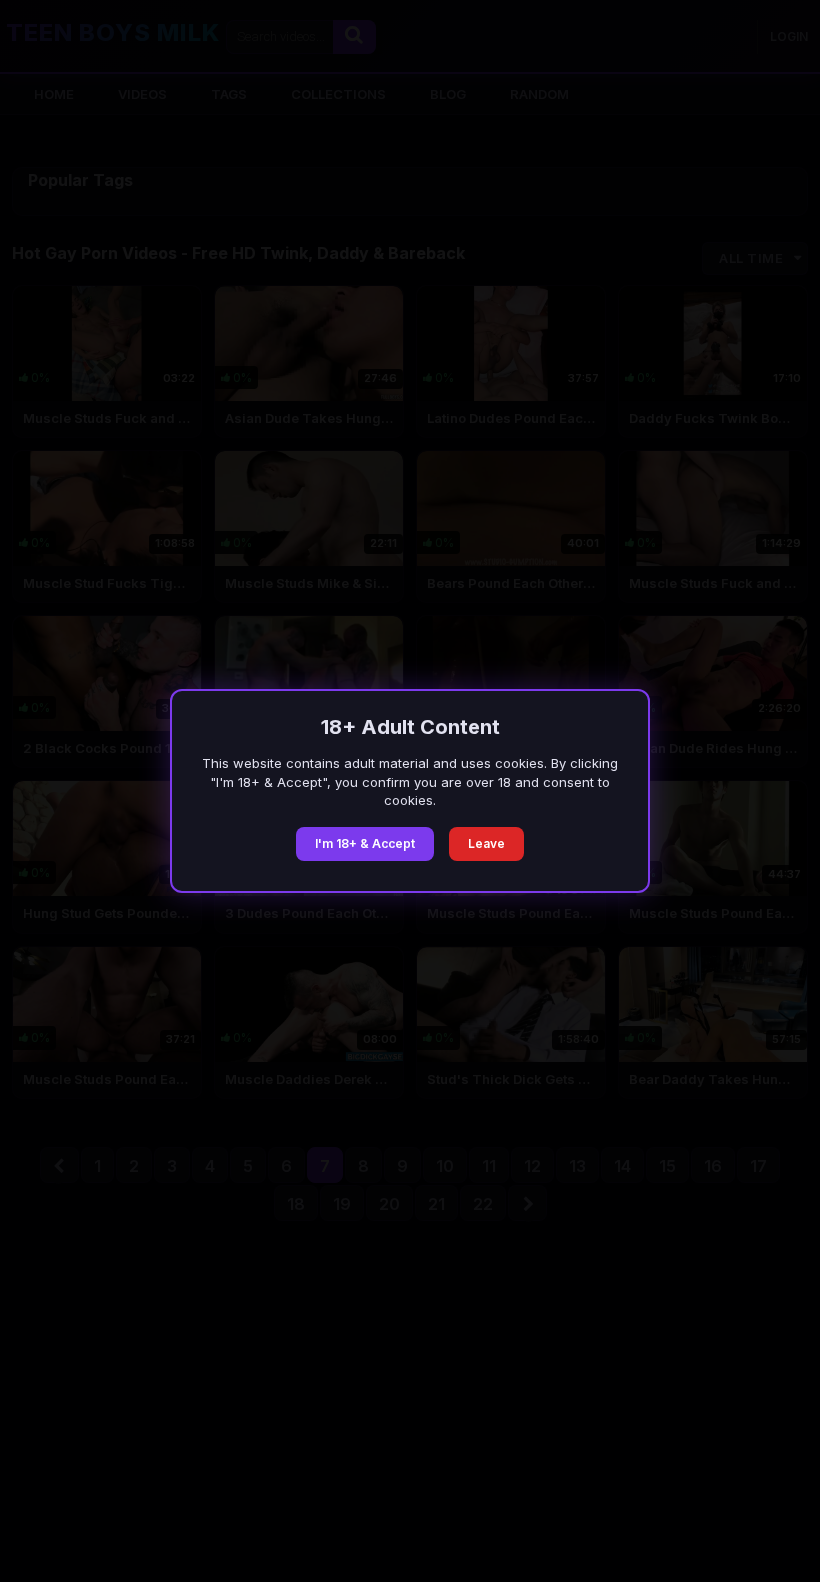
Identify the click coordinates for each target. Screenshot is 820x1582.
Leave (486, 843)
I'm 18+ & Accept (365, 843)
